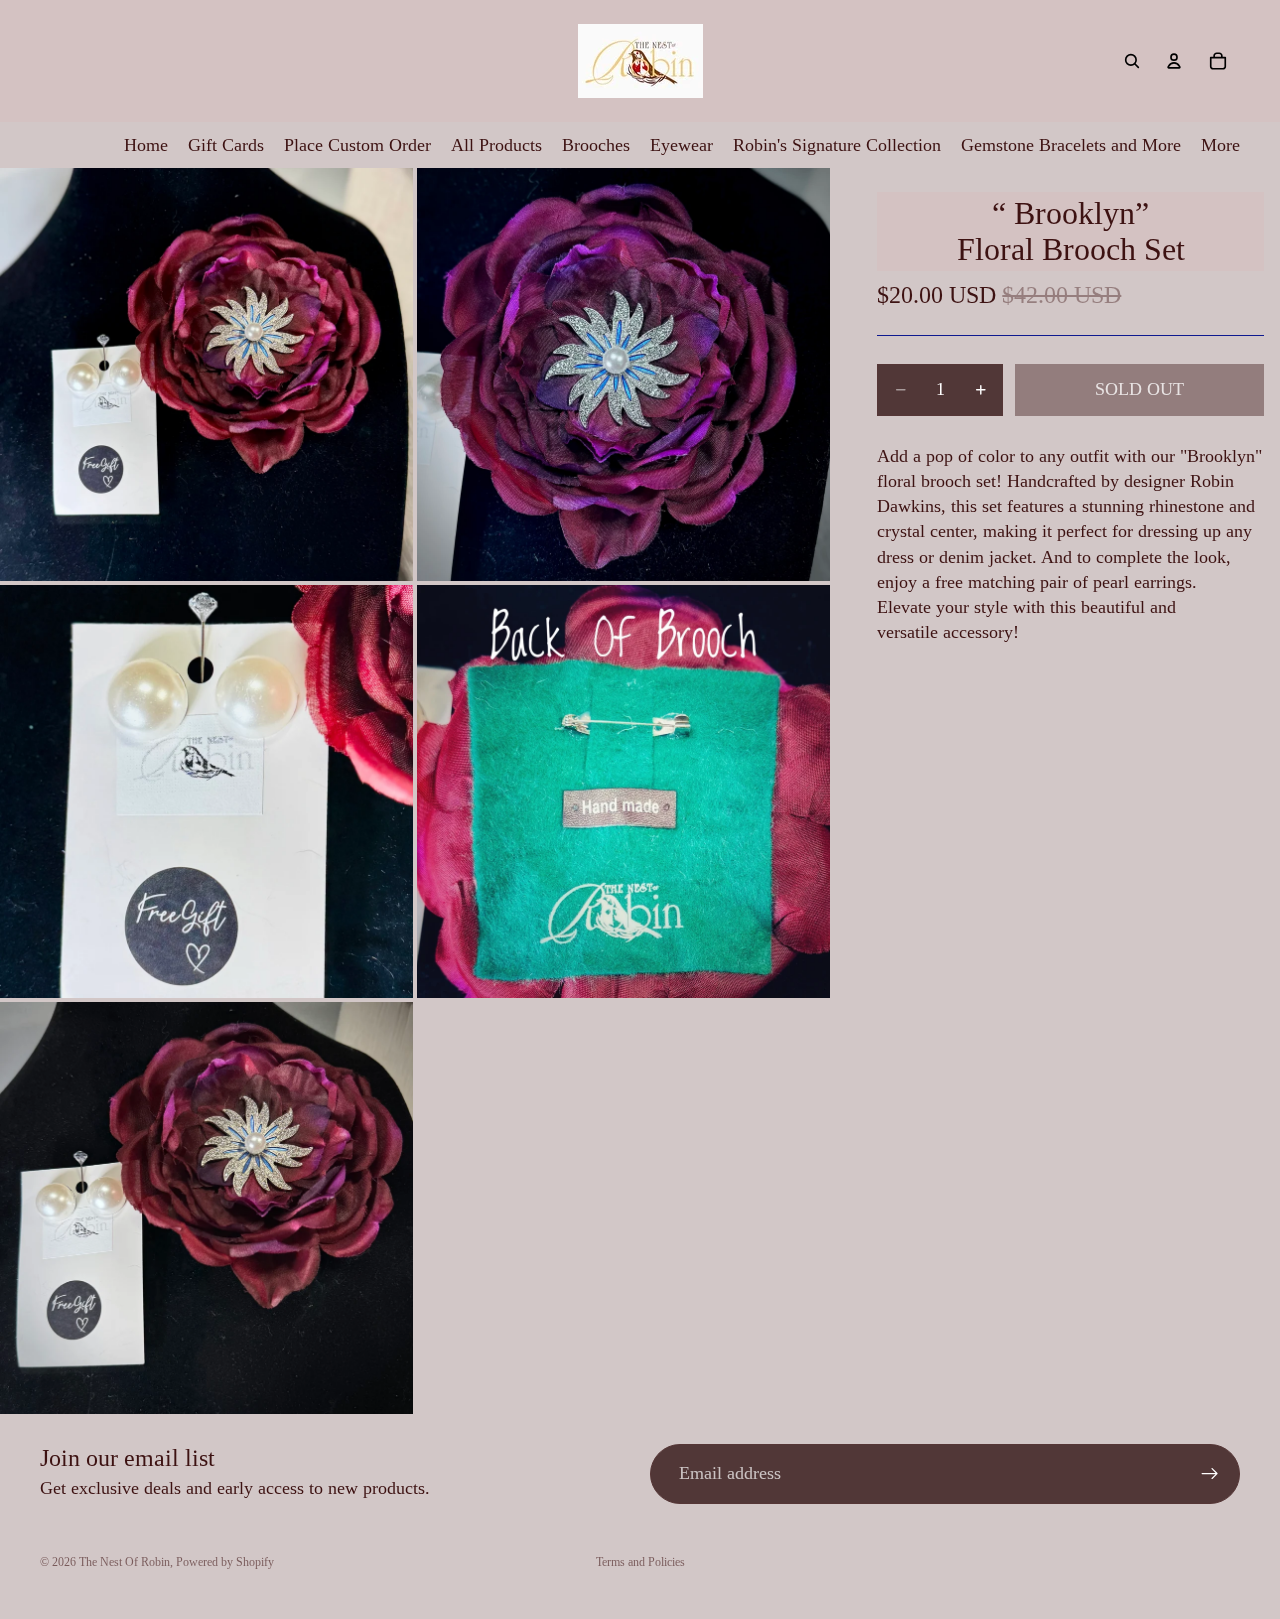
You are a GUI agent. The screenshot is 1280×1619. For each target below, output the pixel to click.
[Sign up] (1210, 1474)
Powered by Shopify (225, 1562)
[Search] (1132, 61)
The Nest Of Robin (124, 1562)
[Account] (1174, 61)
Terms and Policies (640, 1562)
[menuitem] (1220, 145)
